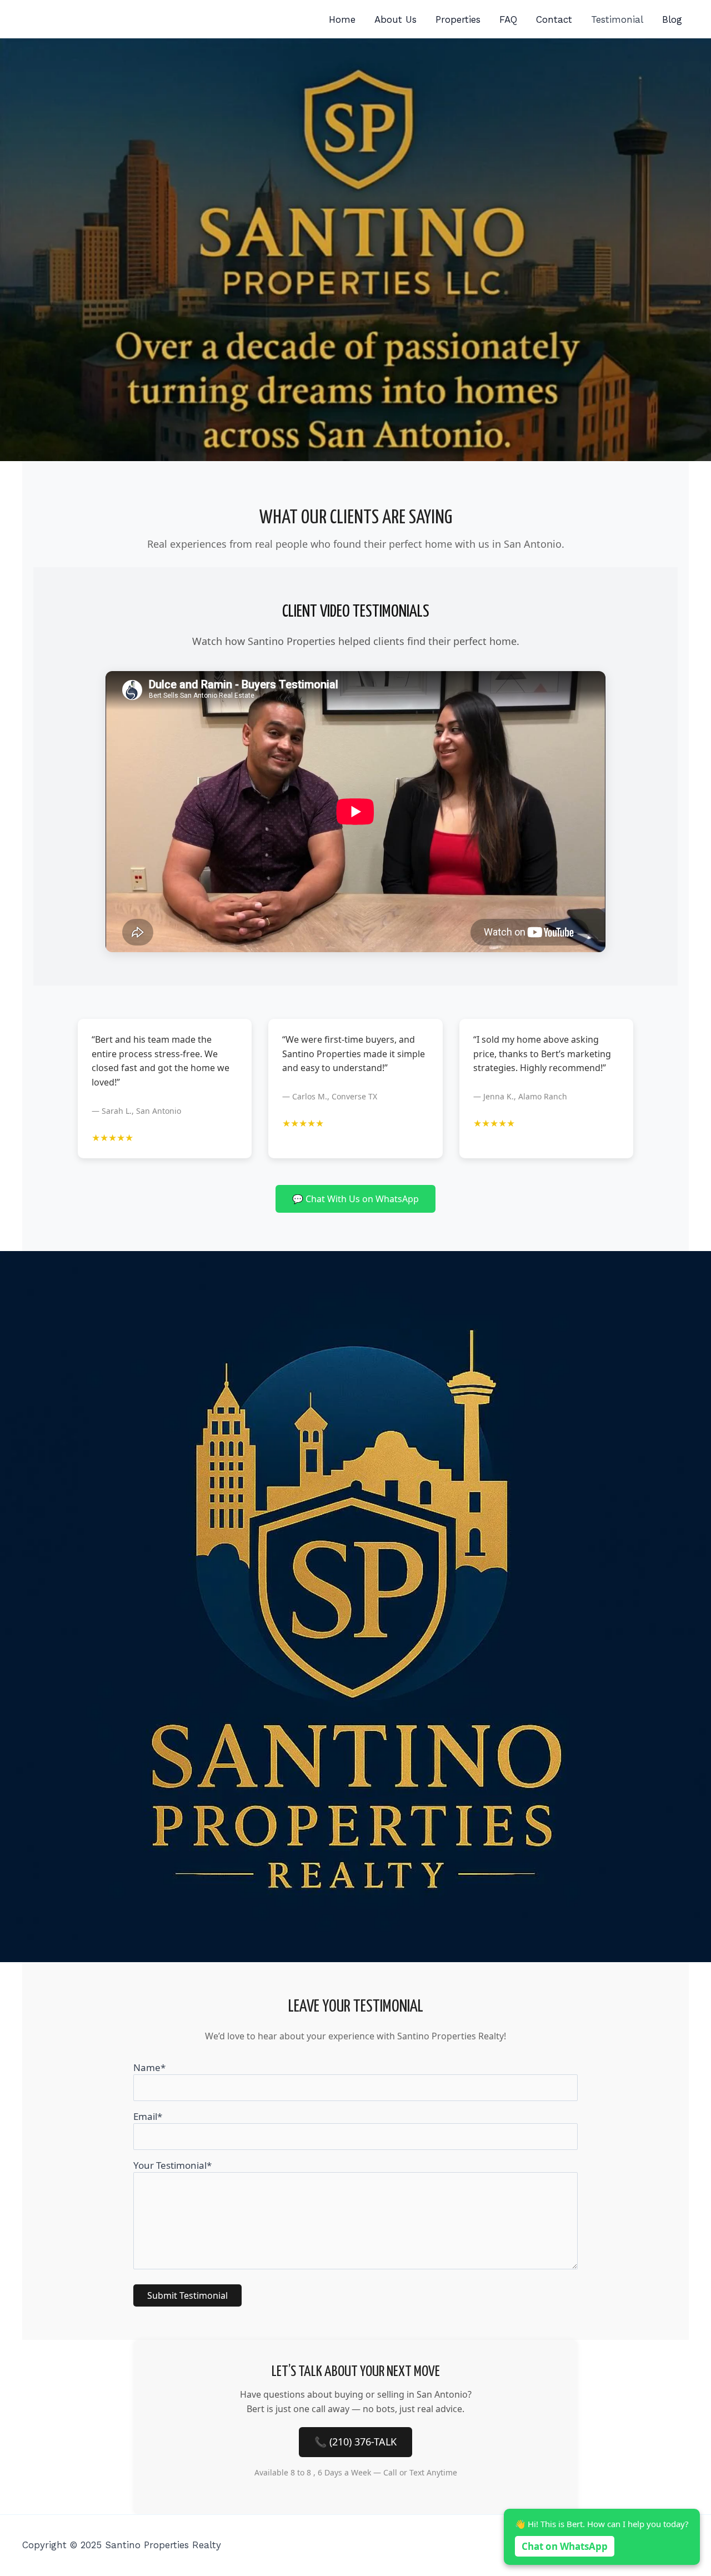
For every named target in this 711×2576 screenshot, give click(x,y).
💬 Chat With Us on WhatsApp (355, 1199)
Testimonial (617, 19)
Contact (554, 19)
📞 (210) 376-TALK (355, 2442)
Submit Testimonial (187, 2295)
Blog (672, 19)
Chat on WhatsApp (565, 2546)
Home (342, 19)
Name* (149, 2067)
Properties (458, 19)
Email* (148, 2116)
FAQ (508, 19)
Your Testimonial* (172, 2165)
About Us (395, 19)
